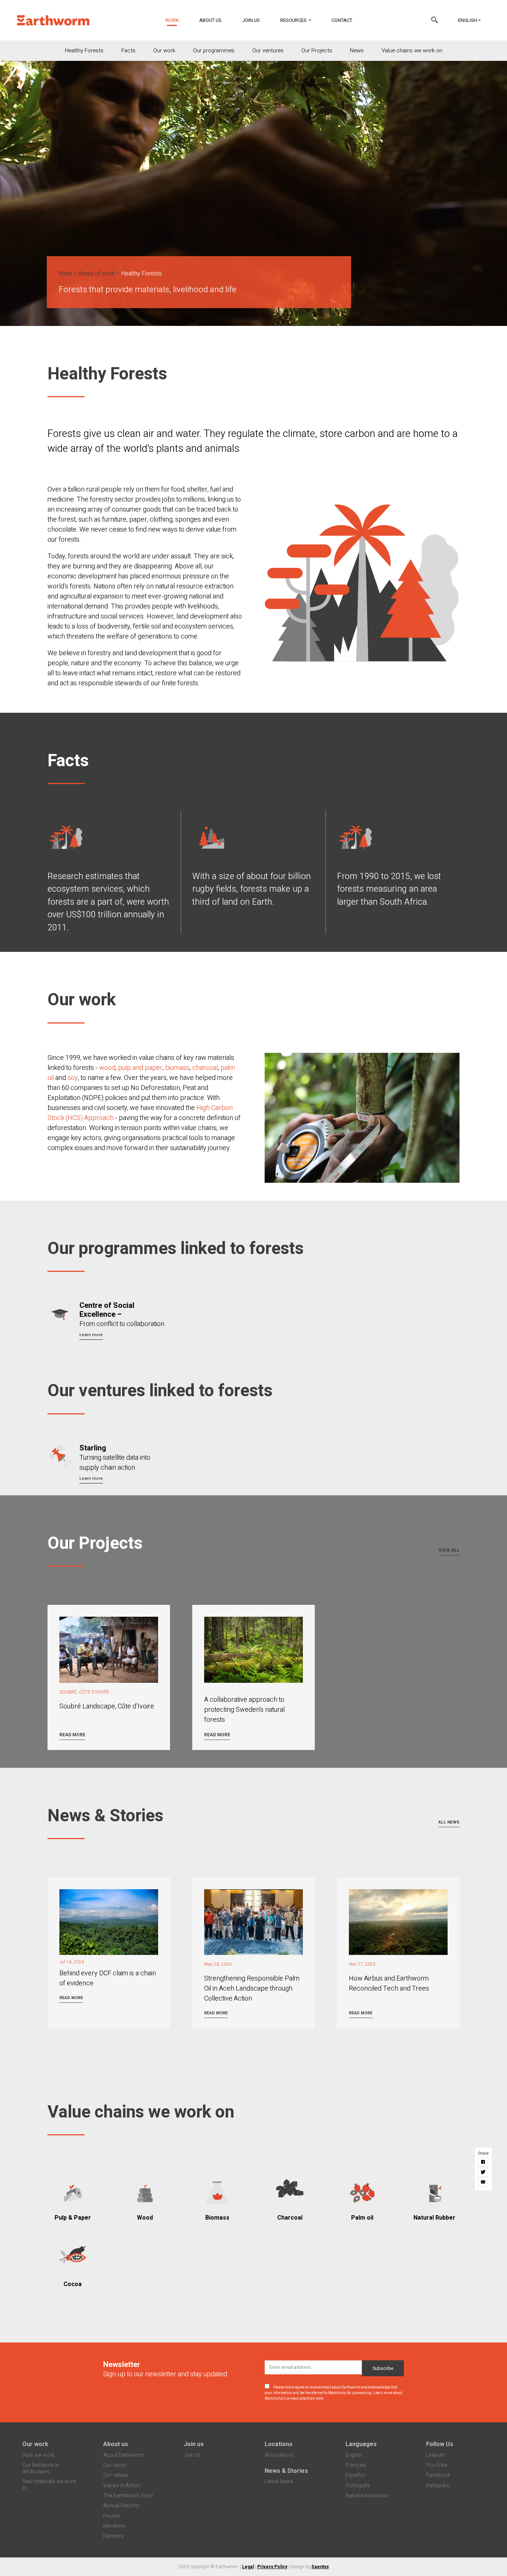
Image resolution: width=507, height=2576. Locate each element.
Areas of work (97, 274)
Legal (248, 2567)
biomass (177, 1068)
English (468, 20)
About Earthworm (124, 2455)
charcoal (205, 1068)
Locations (279, 2444)
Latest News (279, 2482)
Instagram (438, 2486)
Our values (116, 2475)
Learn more (91, 1335)
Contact (342, 20)
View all (449, 1550)
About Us (210, 20)
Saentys (320, 2567)
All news (449, 1822)
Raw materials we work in (49, 2485)
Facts (128, 50)
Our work (164, 50)
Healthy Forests (84, 50)
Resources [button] (294, 20)
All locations (279, 2455)
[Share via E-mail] (483, 2182)
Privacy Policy (272, 2567)
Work (176, 20)
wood (107, 1068)
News (357, 50)
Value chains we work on (412, 50)
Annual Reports (121, 2506)
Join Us (251, 20)
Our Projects (317, 50)
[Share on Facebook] (483, 2162)
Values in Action (122, 2486)
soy (73, 1078)
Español (355, 2475)
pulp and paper (140, 1068)
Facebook (438, 2475)
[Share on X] (483, 2172)
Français (356, 2465)
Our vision (115, 2465)
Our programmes (214, 50)
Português (358, 2486)
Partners (113, 2536)
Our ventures (268, 50)
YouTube (437, 2465)
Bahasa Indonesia (367, 2496)
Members (114, 2526)
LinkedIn (436, 2455)
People (112, 2516)
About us (116, 2444)
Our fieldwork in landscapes (41, 2468)
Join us (194, 2444)
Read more (72, 1735)
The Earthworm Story (128, 2496)
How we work (38, 2455)
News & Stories (286, 2471)
